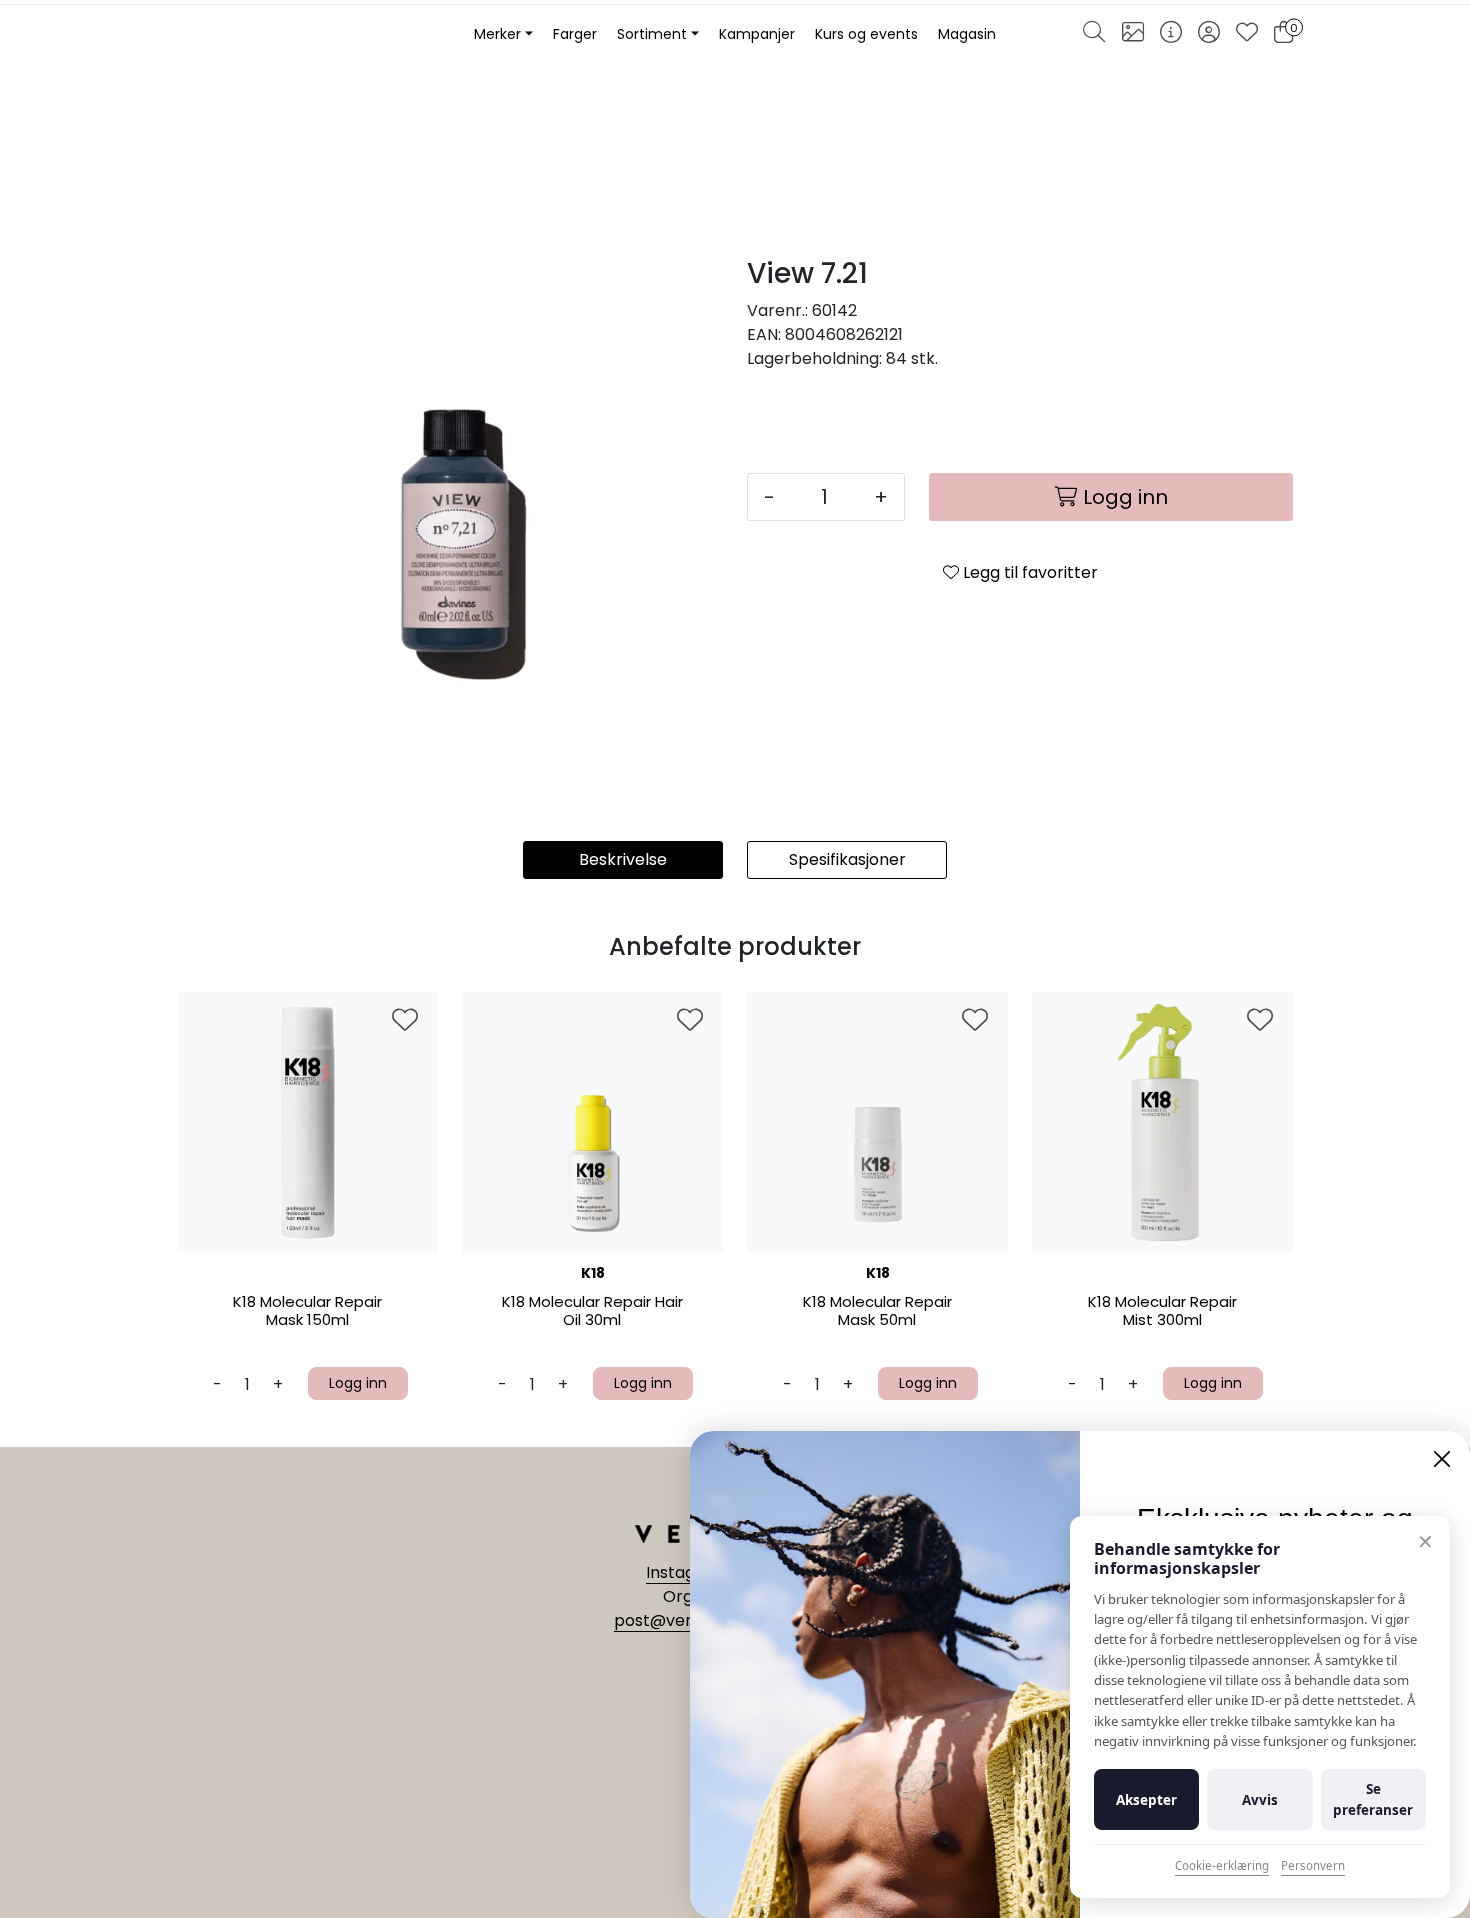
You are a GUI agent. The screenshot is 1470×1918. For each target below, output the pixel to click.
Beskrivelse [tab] (623, 859)
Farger (575, 34)
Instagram (689, 1572)
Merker (497, 34)
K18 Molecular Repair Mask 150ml (307, 1311)
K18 (593, 1273)
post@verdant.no (683, 1620)
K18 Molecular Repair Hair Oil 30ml (592, 1311)
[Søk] (1094, 35)
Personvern (1313, 1865)
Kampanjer (757, 34)
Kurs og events (866, 34)
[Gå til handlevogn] (1283, 35)
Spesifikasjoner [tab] (847, 859)
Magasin (967, 34)
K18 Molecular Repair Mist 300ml (1162, 1311)
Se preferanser (1373, 1799)
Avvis (1260, 1800)
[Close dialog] (1442, 1459)
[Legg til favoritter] (405, 1021)
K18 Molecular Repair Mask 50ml (877, 1311)
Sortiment (652, 34)
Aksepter (1146, 1800)
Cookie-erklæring (1222, 1865)
